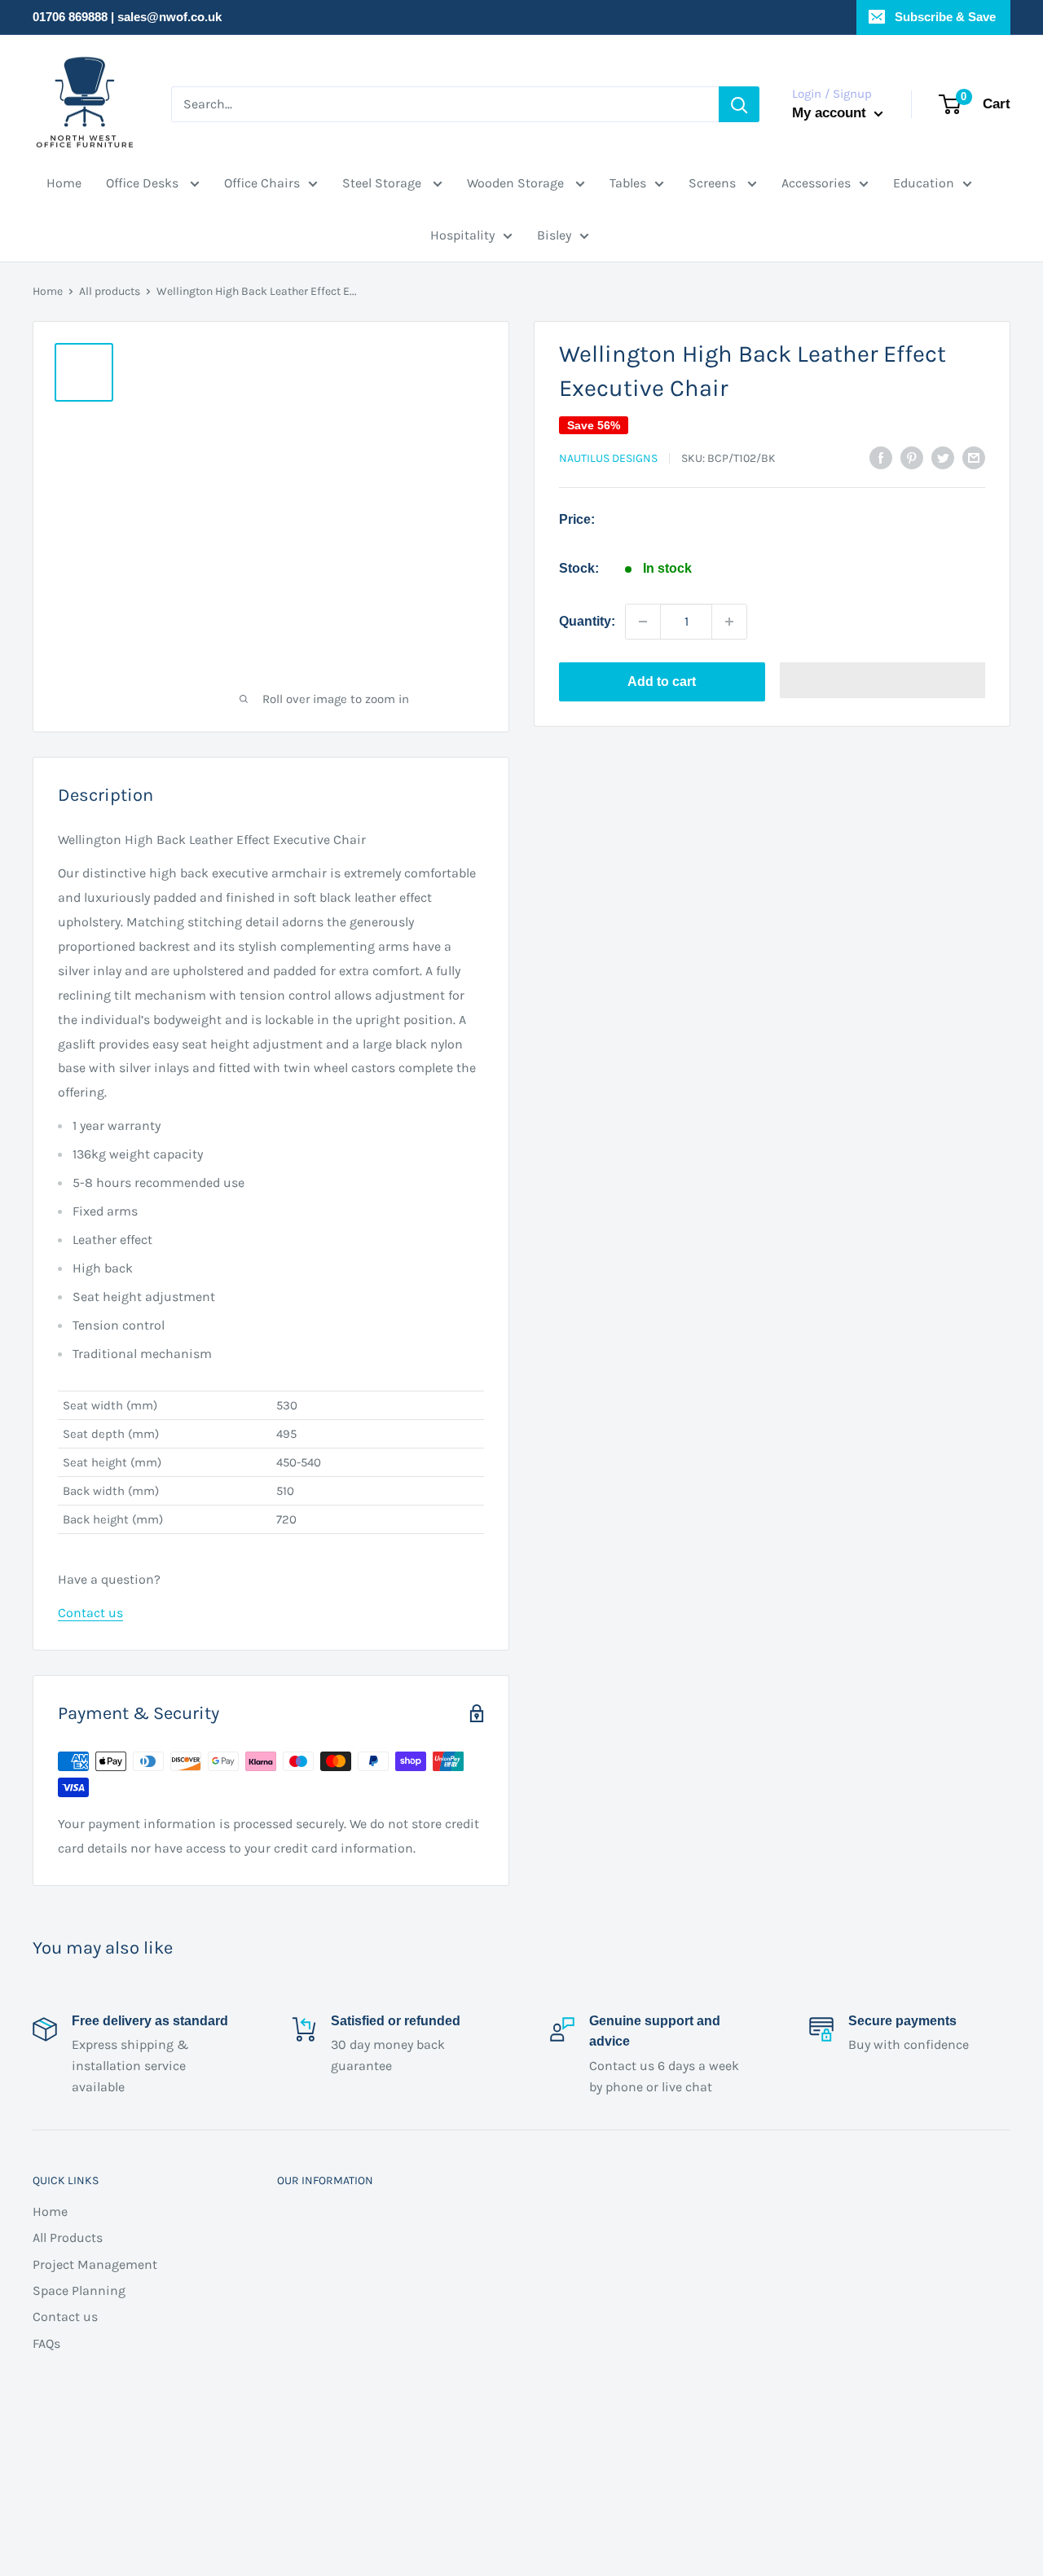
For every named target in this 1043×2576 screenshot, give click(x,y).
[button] (883, 682)
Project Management (95, 2264)
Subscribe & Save (944, 17)
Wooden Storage (517, 183)
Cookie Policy (301, 2369)
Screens (714, 183)
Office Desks (144, 183)
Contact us (90, 1613)
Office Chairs (262, 183)
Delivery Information (323, 2211)
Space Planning (79, 2290)
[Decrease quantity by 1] (643, 622)
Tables (628, 183)
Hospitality (462, 235)
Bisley (554, 235)
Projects (286, 2290)
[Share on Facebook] (881, 457)
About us (289, 2422)
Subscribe (837, 2358)
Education (924, 183)
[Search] (737, 104)
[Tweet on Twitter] (943, 457)
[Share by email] (974, 457)
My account (830, 112)
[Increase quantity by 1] (729, 622)
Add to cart (662, 681)
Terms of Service (311, 2343)
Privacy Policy (302, 2396)
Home (64, 183)
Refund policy (302, 2264)
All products (110, 291)
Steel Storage (383, 183)
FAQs (46, 2343)
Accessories (816, 183)
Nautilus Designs (608, 458)
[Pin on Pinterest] (912, 457)
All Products (68, 2238)
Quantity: (587, 621)
